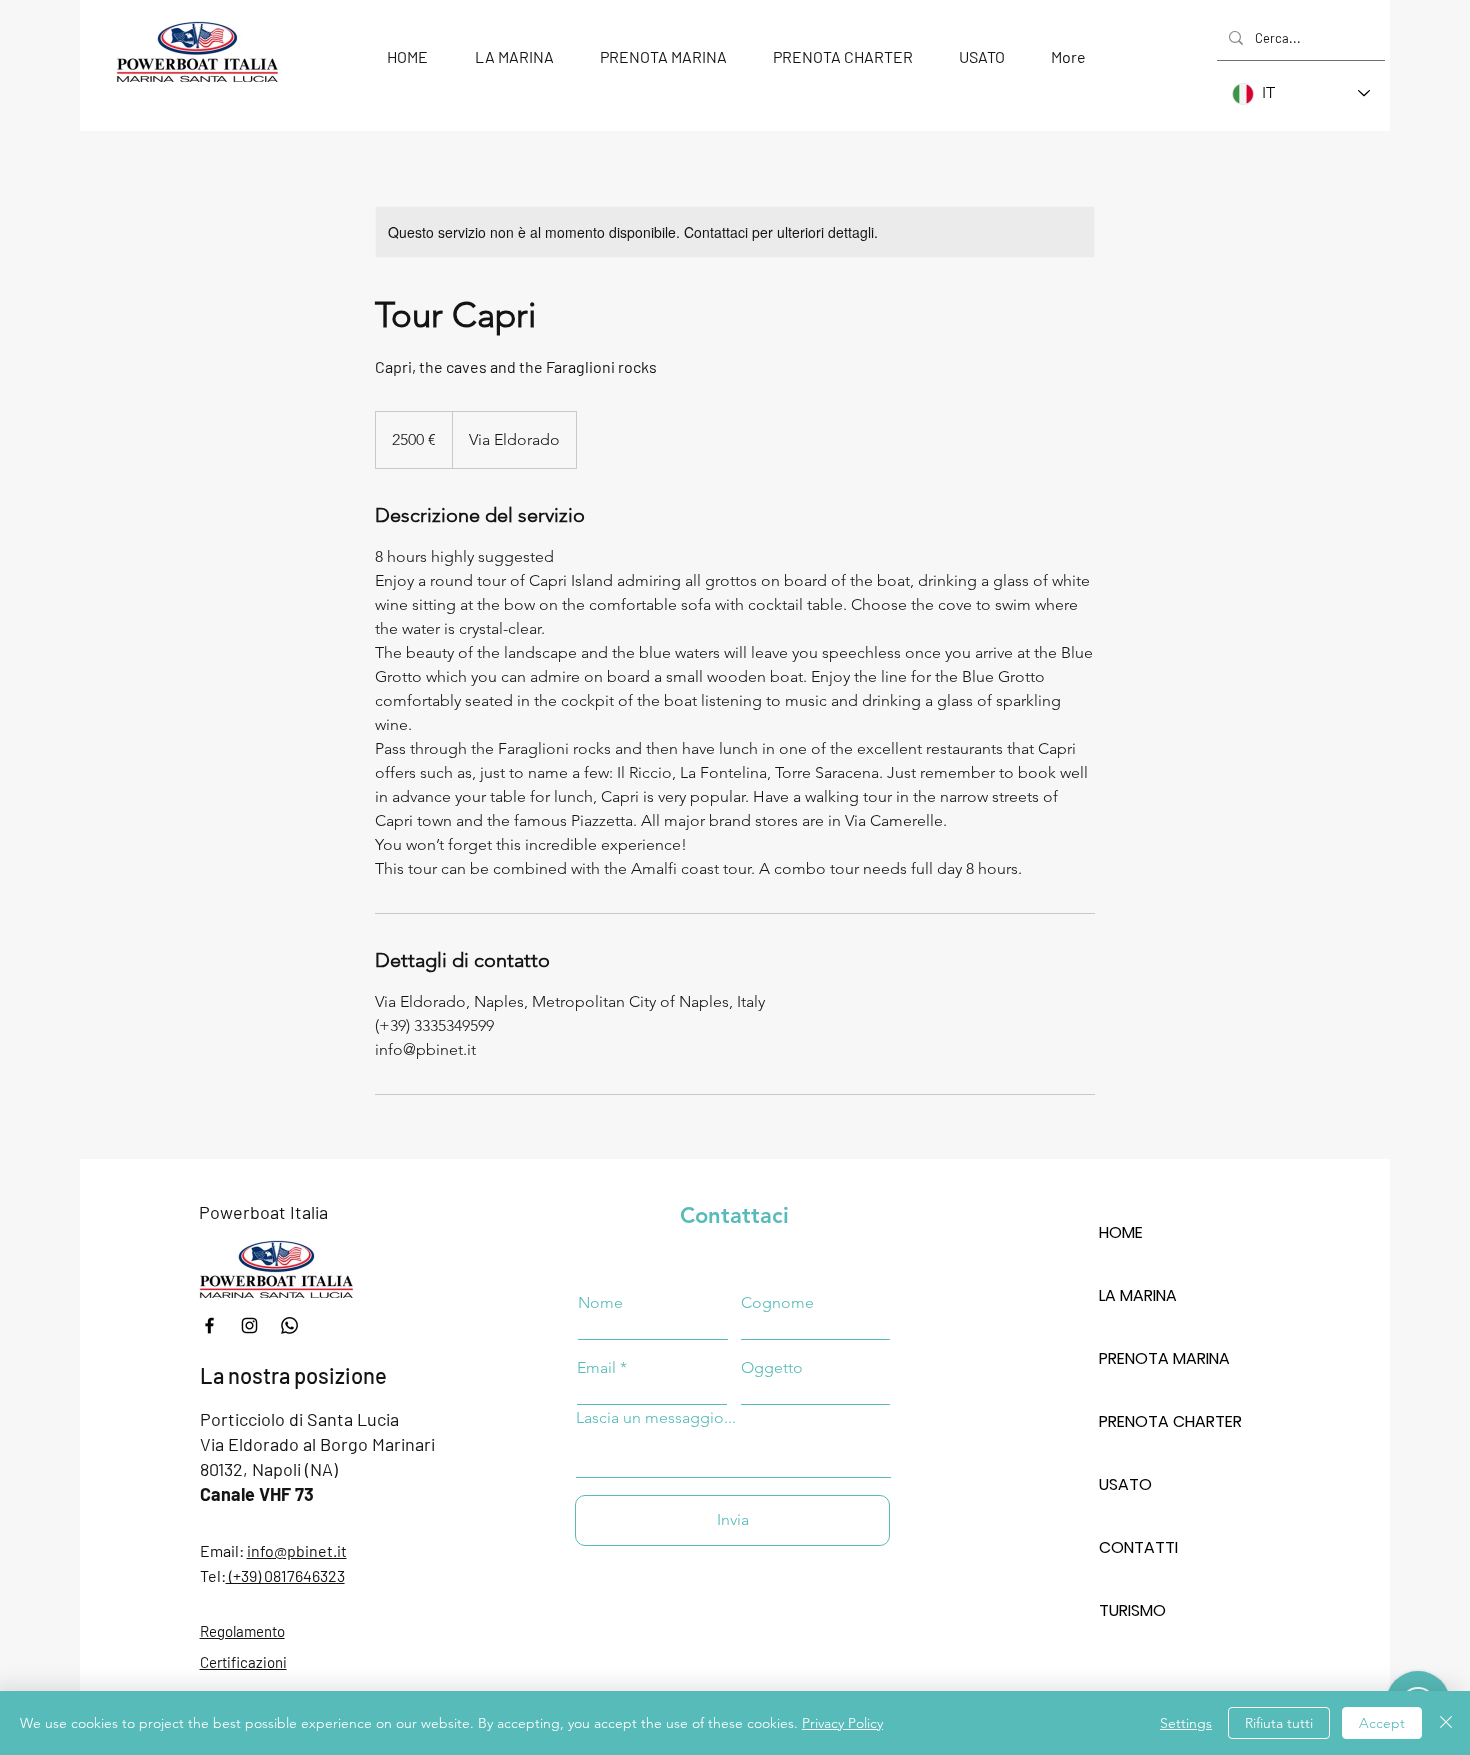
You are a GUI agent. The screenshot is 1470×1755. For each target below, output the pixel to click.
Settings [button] (1186, 1723)
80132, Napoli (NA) (269, 1469)
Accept (1382, 1723)
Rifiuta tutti (1279, 1723)
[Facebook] (209, 1325)
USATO (1125, 1484)
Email (596, 1368)
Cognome (777, 1303)
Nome (600, 1303)
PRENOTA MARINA (1164, 1358)
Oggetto (772, 1368)
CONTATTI (1138, 1547)
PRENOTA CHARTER (1169, 1421)
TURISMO (1132, 1610)
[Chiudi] (1446, 1723)
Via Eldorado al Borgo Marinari (317, 1444)
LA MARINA (1138, 1295)
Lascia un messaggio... (656, 1418)
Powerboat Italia (263, 1212)
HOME (1121, 1232)
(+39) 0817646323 (285, 1575)
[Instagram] (249, 1325)
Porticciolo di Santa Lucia (299, 1419)
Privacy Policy (842, 1723)
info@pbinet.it (297, 1550)
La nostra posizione (293, 1375)
